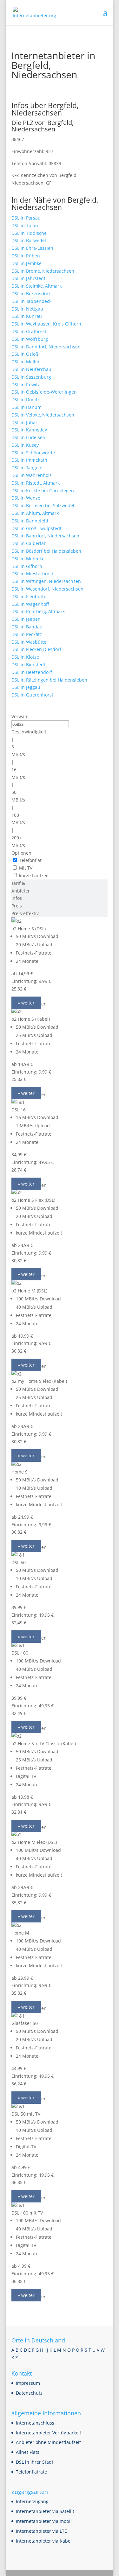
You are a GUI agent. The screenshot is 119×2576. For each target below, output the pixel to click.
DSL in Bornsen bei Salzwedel (43, 505)
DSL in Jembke (26, 263)
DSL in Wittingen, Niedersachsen (46, 581)
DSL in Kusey (25, 445)
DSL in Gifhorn (27, 566)
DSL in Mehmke (28, 559)
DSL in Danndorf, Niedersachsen (46, 347)
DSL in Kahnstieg (29, 430)
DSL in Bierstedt (28, 665)
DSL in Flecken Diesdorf (36, 649)
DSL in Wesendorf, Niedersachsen (47, 589)
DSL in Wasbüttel (30, 642)
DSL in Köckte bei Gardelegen (43, 490)
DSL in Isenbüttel (30, 596)
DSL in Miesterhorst (32, 574)
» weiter (26, 1003)
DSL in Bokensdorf (31, 294)
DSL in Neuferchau (31, 369)
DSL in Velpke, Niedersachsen (43, 415)
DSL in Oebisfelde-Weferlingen (44, 392)
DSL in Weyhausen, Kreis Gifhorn (46, 324)
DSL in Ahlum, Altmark (35, 513)
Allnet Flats (28, 2452)
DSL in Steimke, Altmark (36, 286)
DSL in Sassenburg (31, 377)
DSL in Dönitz (26, 399)
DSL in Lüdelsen (28, 437)
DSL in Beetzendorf (32, 672)
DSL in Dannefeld (30, 521)
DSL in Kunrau (27, 316)
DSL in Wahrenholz (32, 475)
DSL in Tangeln (27, 468)
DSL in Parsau (26, 218)
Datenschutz (29, 2393)
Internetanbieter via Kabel (44, 2541)
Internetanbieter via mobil (44, 2521)
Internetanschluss (35, 2423)
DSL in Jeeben (26, 619)
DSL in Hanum (26, 407)
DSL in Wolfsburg (30, 339)
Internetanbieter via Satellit (45, 2511)
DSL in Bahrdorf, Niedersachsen (45, 536)
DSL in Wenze (26, 498)
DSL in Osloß (25, 354)
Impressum (28, 2383)
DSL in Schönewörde (33, 453)
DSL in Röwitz (26, 385)
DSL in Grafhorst (29, 331)
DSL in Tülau (25, 225)
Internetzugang (32, 2501)
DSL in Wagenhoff (30, 604)
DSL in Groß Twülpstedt (36, 528)
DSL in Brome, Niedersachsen (43, 271)
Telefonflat (30, 860)
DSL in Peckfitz (27, 634)
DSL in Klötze (25, 657)
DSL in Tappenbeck (31, 301)
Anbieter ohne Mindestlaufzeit (48, 2442)
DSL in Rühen (26, 256)
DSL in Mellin (25, 362)
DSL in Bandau (27, 627)
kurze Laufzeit (34, 875)
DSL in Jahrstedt (28, 278)
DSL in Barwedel (29, 240)
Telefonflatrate (31, 2472)
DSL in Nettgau (27, 309)
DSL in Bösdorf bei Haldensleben (46, 551)
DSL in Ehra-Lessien (32, 248)
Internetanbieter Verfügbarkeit (49, 2433)
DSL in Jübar (24, 422)
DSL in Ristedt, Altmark (36, 483)
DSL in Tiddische (29, 233)
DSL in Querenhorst (32, 695)
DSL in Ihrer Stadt (35, 2462)
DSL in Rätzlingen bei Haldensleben (49, 680)
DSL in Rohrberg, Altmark (38, 611)
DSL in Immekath (29, 460)
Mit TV (26, 868)
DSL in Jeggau (26, 687)
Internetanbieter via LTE (41, 2531)
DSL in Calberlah (29, 543)
